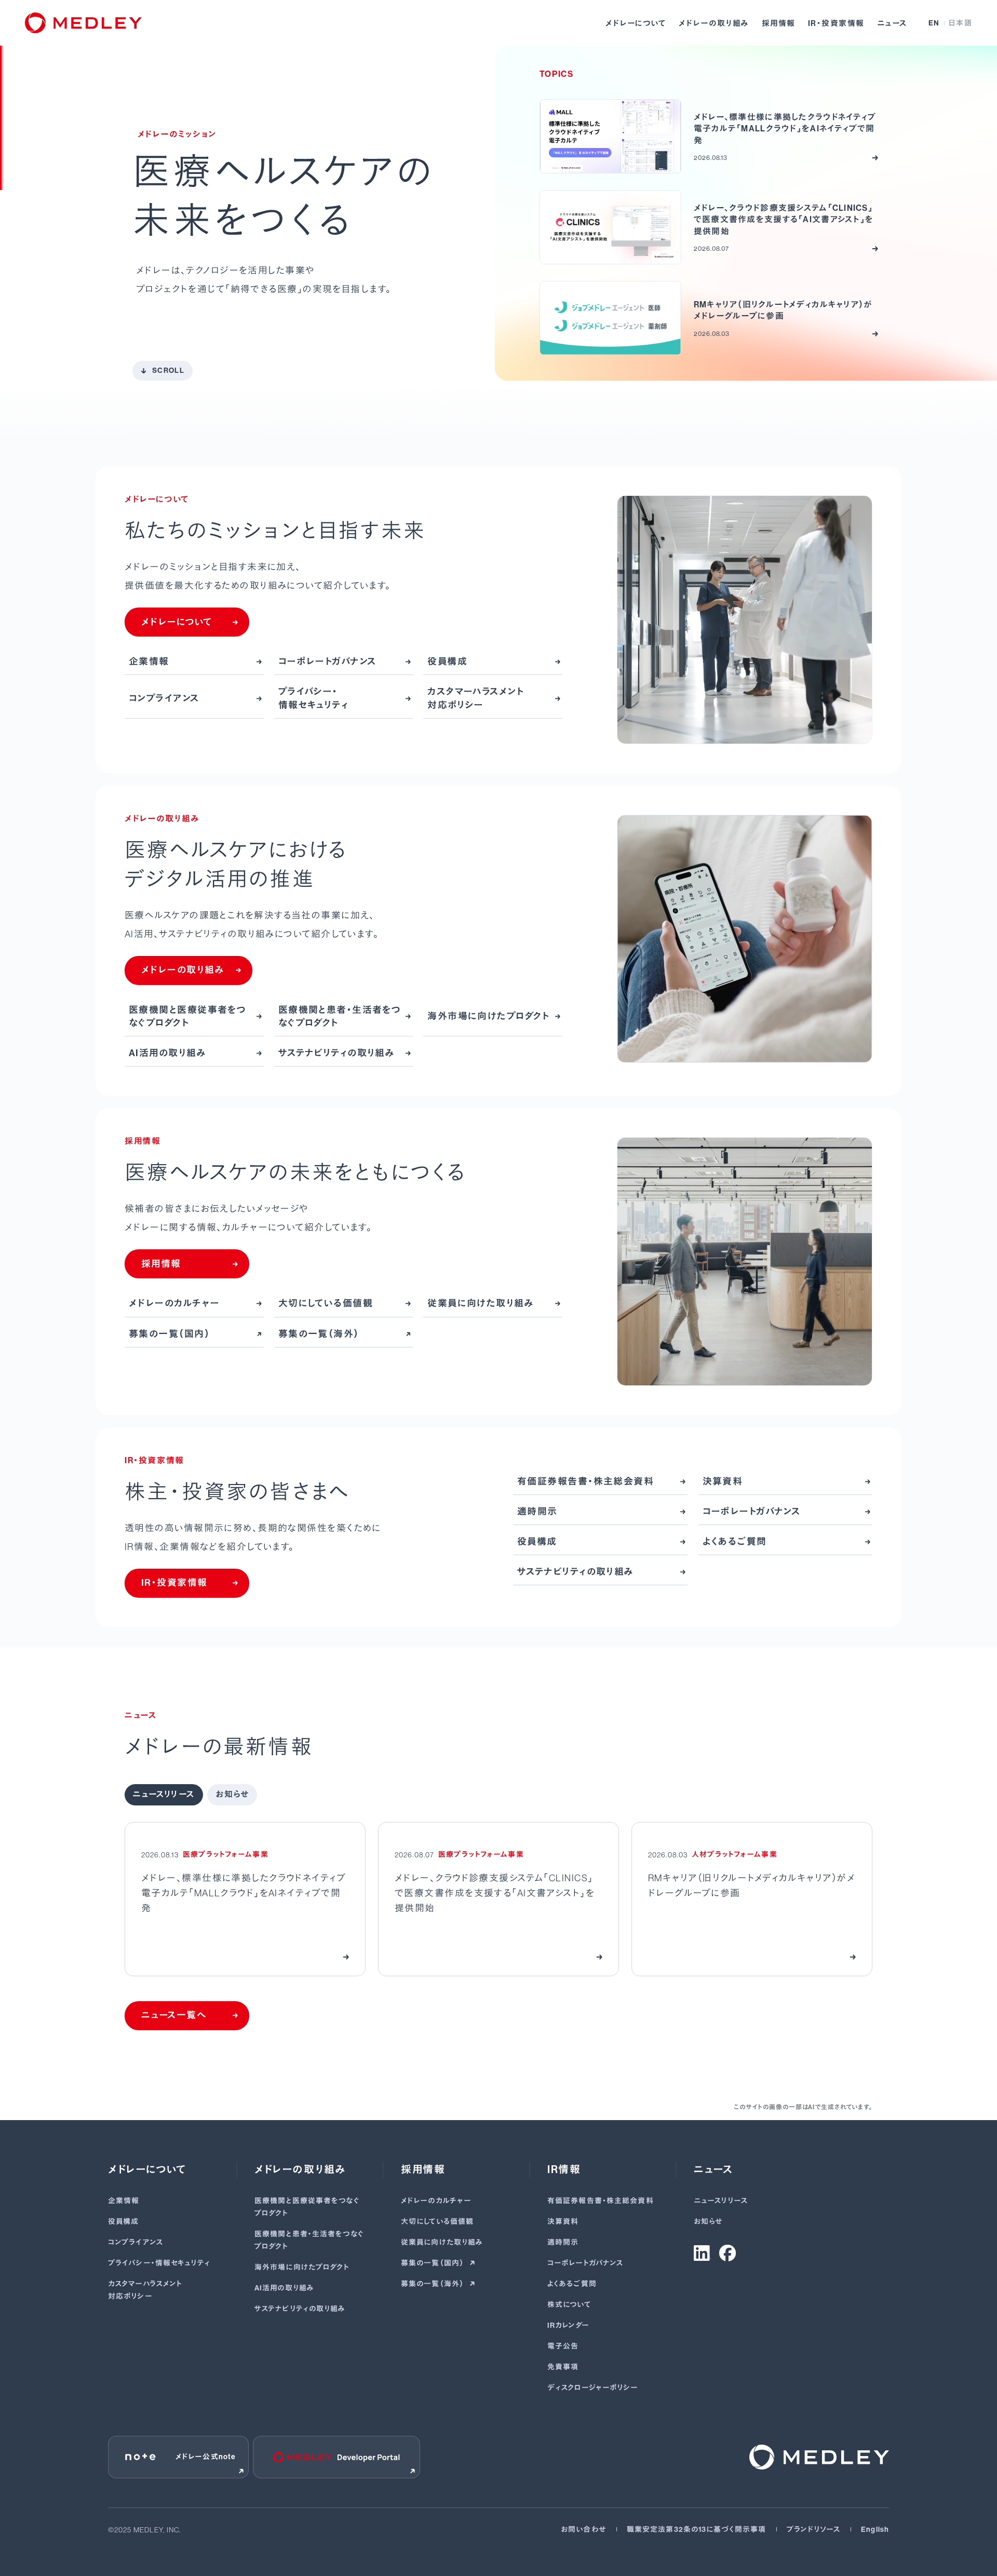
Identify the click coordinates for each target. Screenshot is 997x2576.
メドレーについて (636, 23)
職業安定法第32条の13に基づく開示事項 (696, 2530)
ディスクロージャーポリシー (593, 2388)
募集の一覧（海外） (433, 2284)
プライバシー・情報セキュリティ (159, 2263)
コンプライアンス (136, 2242)
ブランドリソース (813, 2530)
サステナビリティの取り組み (300, 2309)
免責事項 (563, 2367)
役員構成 (123, 2222)
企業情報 (124, 2201)
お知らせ (708, 2222)
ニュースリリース (721, 2201)
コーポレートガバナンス (585, 2263)
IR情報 (564, 2169)
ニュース (892, 23)
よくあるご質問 (572, 2284)
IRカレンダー (568, 2325)
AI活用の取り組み (284, 2288)
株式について (569, 2305)
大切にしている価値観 (437, 2222)
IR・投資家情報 (836, 23)
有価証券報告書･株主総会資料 (601, 2201)
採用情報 (779, 23)
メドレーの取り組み (714, 23)
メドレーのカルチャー (436, 2201)
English (875, 2530)
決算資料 (563, 2222)
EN (934, 23)
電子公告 (563, 2346)
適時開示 (563, 2242)
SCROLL (168, 370)
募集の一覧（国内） (433, 2263)
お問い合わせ (583, 2530)
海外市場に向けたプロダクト (302, 2267)
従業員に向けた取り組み (442, 2242)
